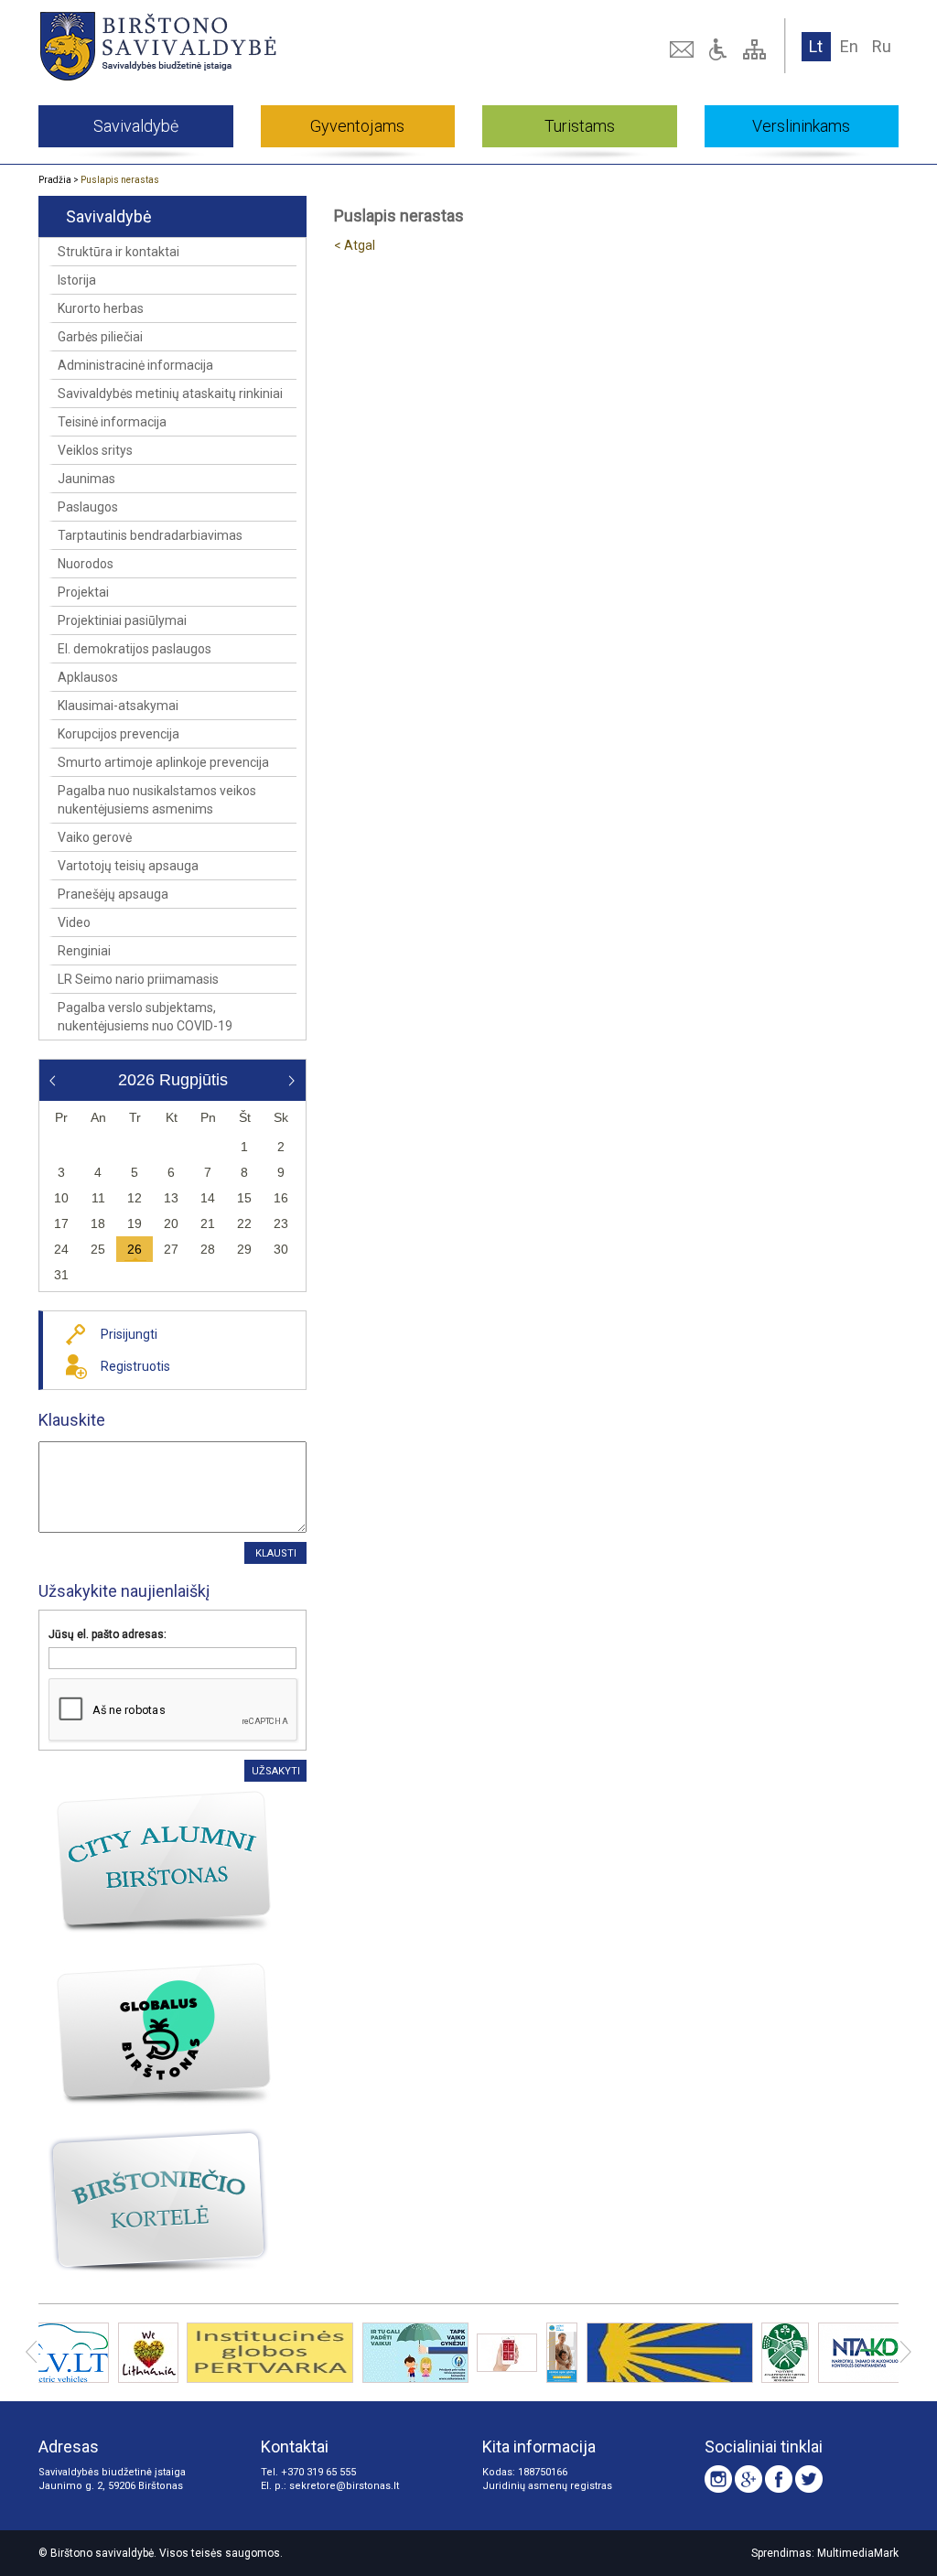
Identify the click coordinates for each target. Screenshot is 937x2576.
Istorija (77, 280)
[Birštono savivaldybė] (210, 46)
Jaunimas (86, 479)
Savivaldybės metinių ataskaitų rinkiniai (170, 393)
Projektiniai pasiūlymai (122, 620)
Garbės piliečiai (100, 337)
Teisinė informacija (112, 422)
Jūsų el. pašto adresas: (108, 1634)
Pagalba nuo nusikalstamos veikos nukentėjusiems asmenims (157, 800)
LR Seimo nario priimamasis (138, 979)
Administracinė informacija (135, 365)
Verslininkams (801, 126)
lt (816, 46)
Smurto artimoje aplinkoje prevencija (163, 762)
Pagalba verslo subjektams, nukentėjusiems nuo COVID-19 (145, 1017)
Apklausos (88, 677)
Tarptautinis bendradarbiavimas (150, 535)
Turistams (580, 126)
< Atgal (355, 245)
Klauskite (72, 1420)
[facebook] (779, 2479)
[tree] (757, 49)
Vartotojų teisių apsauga (128, 866)
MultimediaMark (858, 2553)
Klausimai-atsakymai (118, 706)
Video (74, 922)
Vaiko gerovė (95, 837)
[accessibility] (720, 49)
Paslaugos (88, 507)
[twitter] (809, 2479)
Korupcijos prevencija (118, 734)
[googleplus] (749, 2479)
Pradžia (55, 180)
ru (882, 46)
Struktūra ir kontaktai (118, 252)
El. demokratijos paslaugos (135, 649)
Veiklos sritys (95, 450)
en (849, 46)
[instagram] (718, 2479)
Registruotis (135, 1366)
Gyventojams (357, 126)
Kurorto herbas (101, 308)
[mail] (684, 49)
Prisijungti (129, 1334)
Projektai (83, 592)
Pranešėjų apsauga (113, 894)
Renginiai (84, 951)
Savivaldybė (136, 126)
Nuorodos (86, 564)
